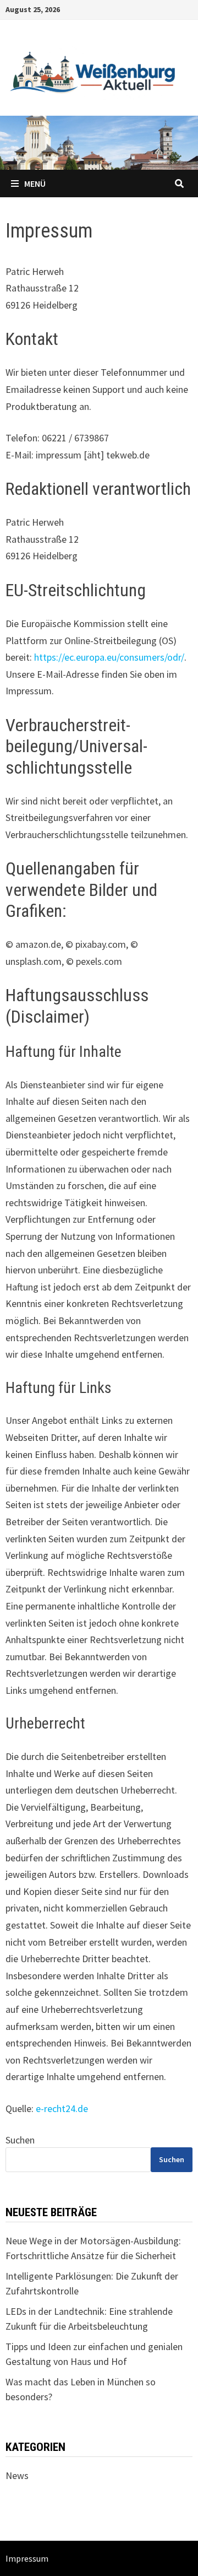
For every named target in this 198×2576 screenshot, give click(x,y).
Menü (35, 183)
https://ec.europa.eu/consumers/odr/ (109, 657)
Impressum (27, 2558)
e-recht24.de (62, 2108)
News (17, 2475)
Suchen (20, 2140)
